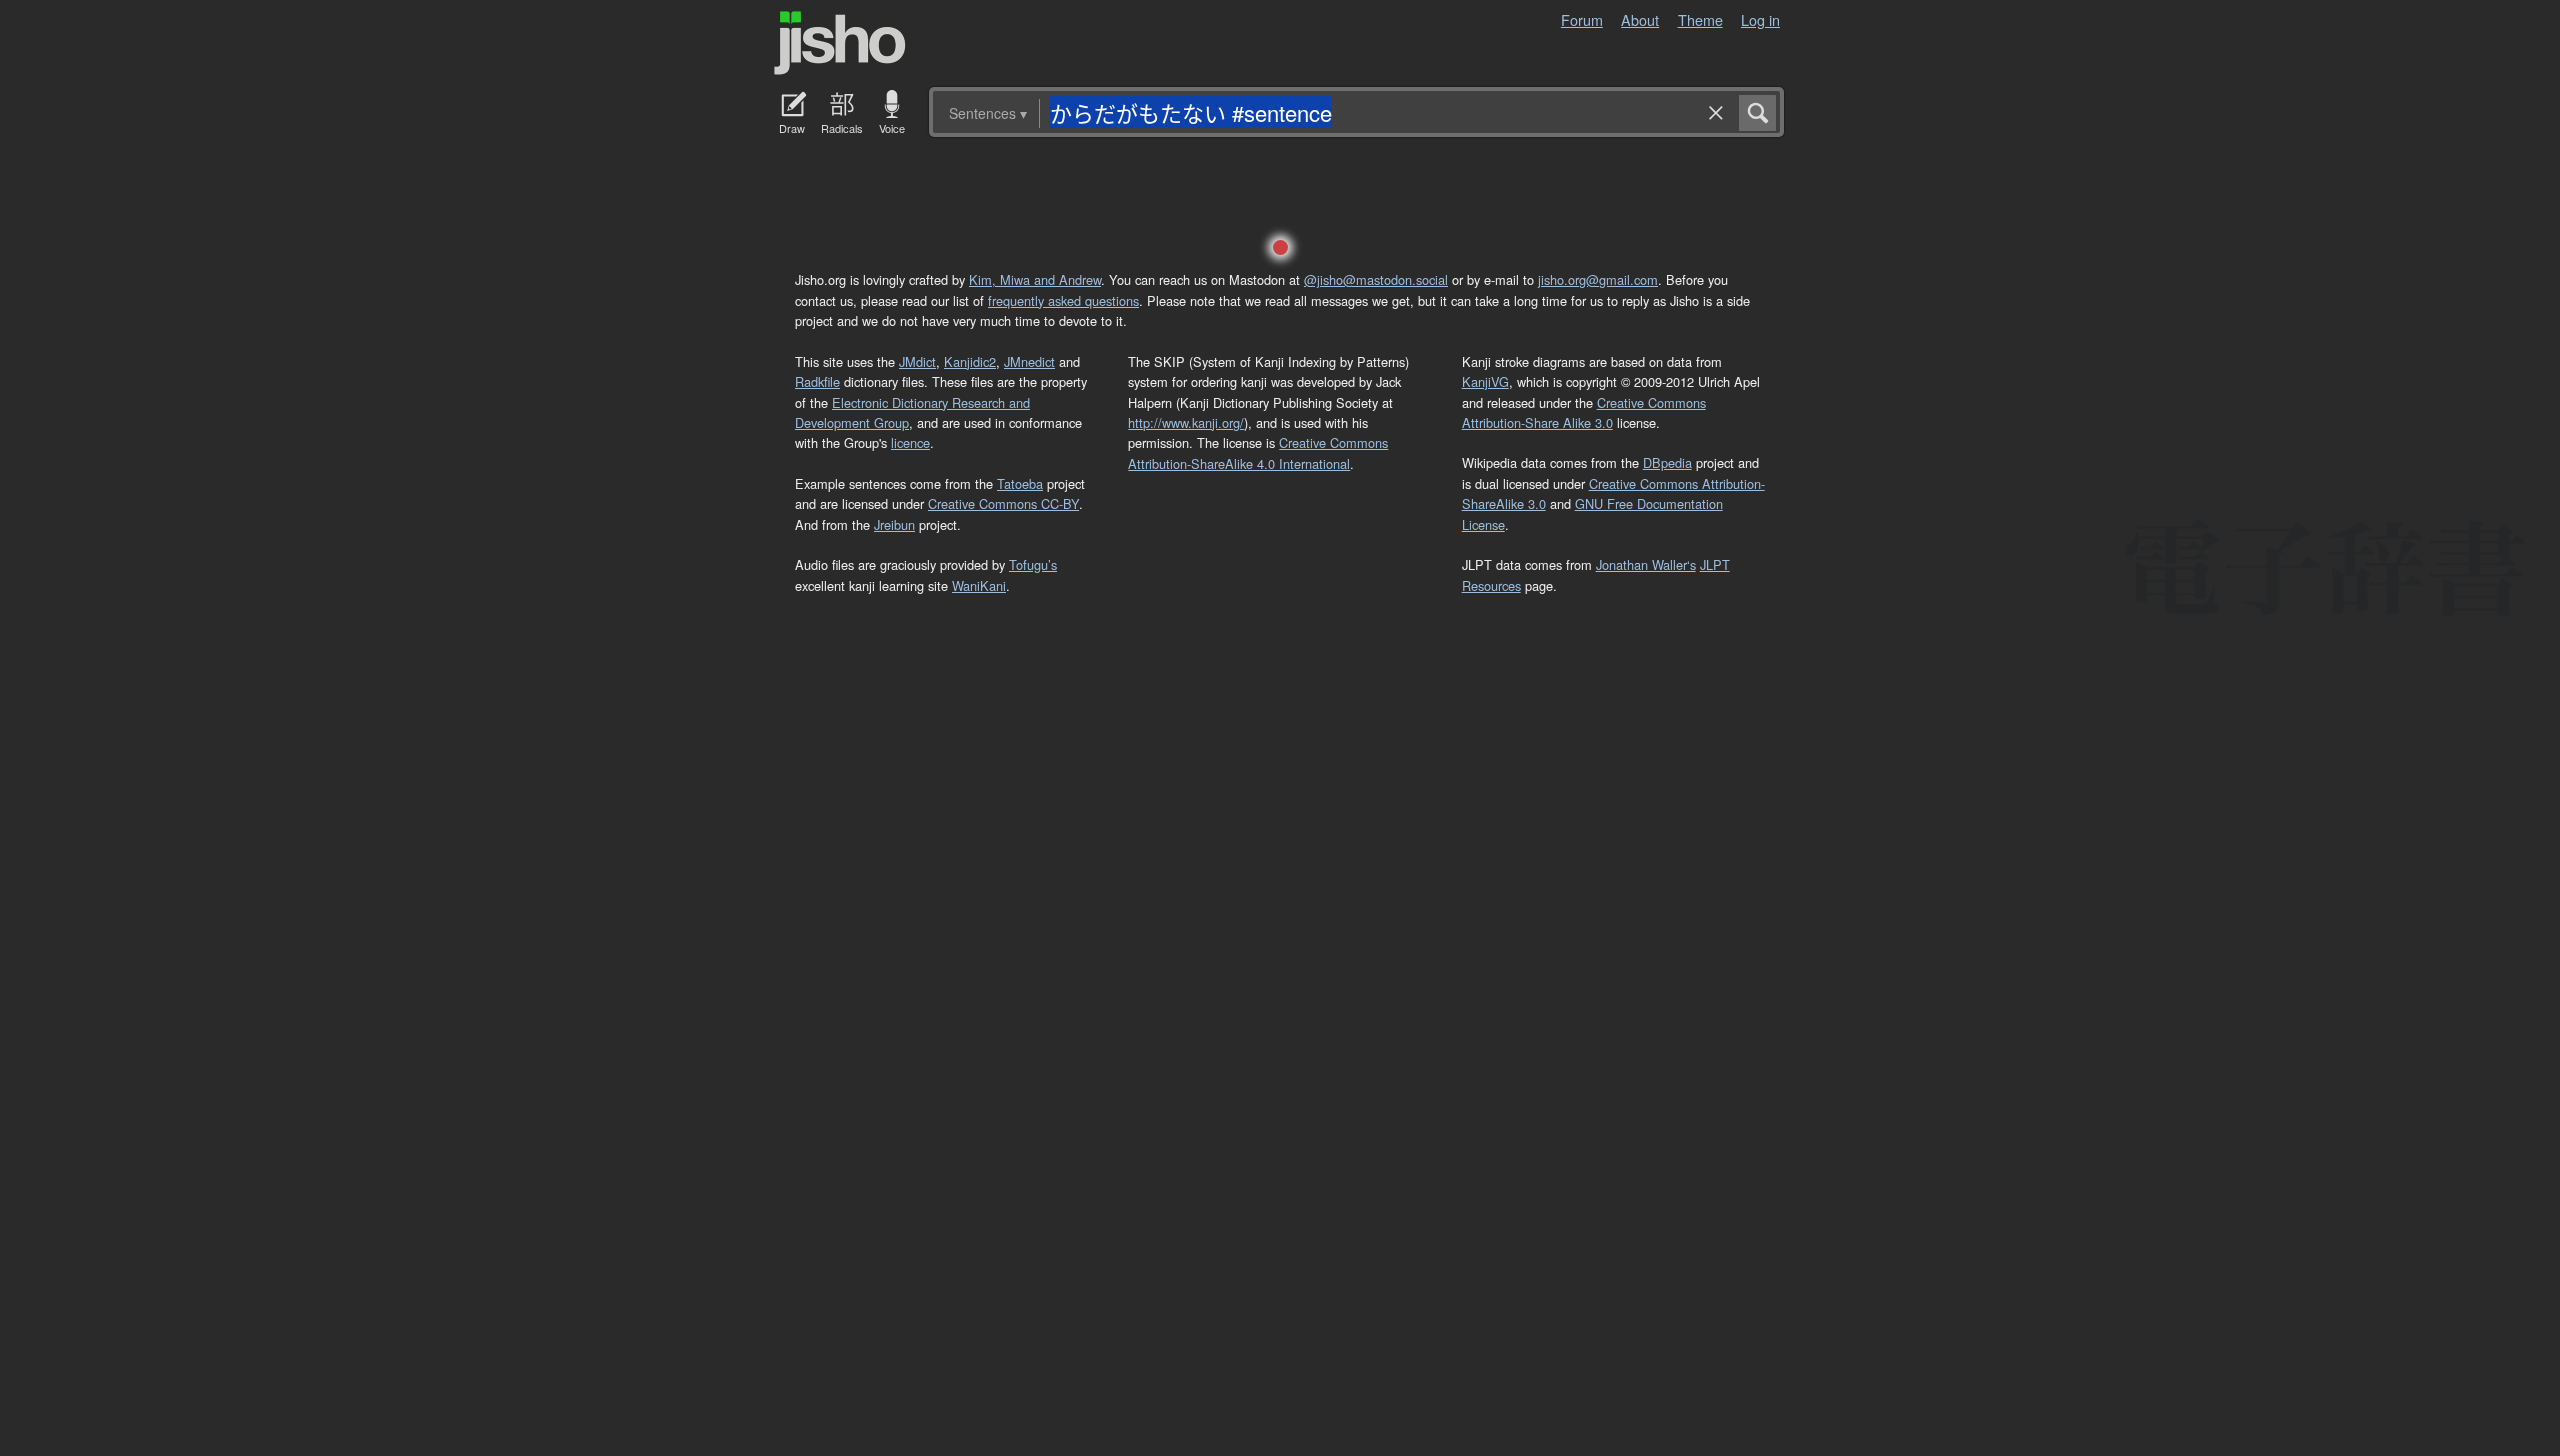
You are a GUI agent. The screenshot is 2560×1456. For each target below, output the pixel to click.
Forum (1582, 19)
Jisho (840, 43)
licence (910, 442)
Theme (1700, 19)
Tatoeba (1020, 483)
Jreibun (894, 524)
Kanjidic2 (970, 361)
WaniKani (979, 585)
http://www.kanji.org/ (1186, 422)
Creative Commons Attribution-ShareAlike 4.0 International (1258, 452)
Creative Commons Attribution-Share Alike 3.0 (1584, 412)
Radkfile (817, 381)
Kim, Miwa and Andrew (1035, 279)
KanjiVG (1485, 381)
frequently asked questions (1063, 300)
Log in (1760, 19)
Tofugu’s (1033, 564)
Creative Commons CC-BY (1003, 503)
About (1640, 19)
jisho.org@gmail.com (1598, 279)
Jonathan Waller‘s (1646, 564)
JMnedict (1029, 361)
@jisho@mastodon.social (1376, 279)
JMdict (917, 361)
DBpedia (1667, 462)
